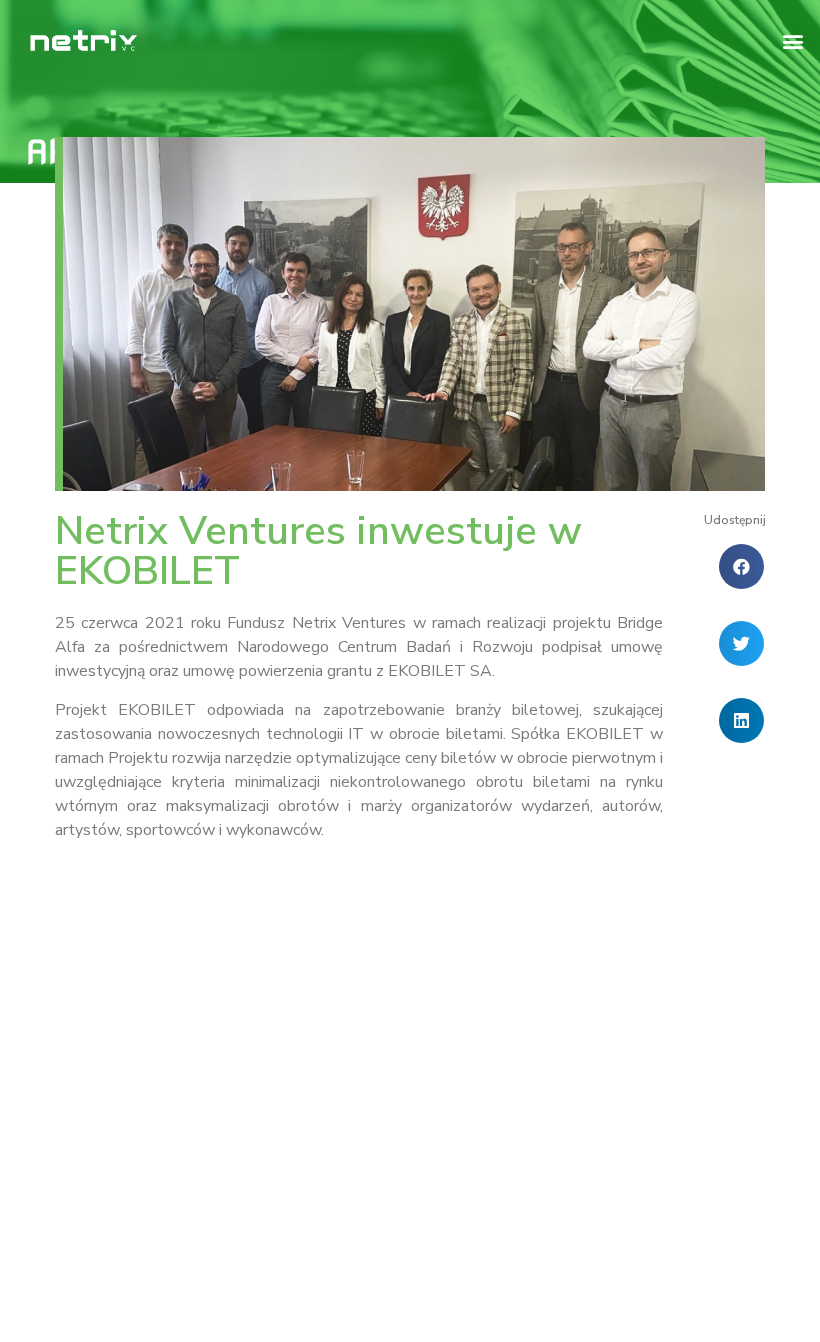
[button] (793, 40)
